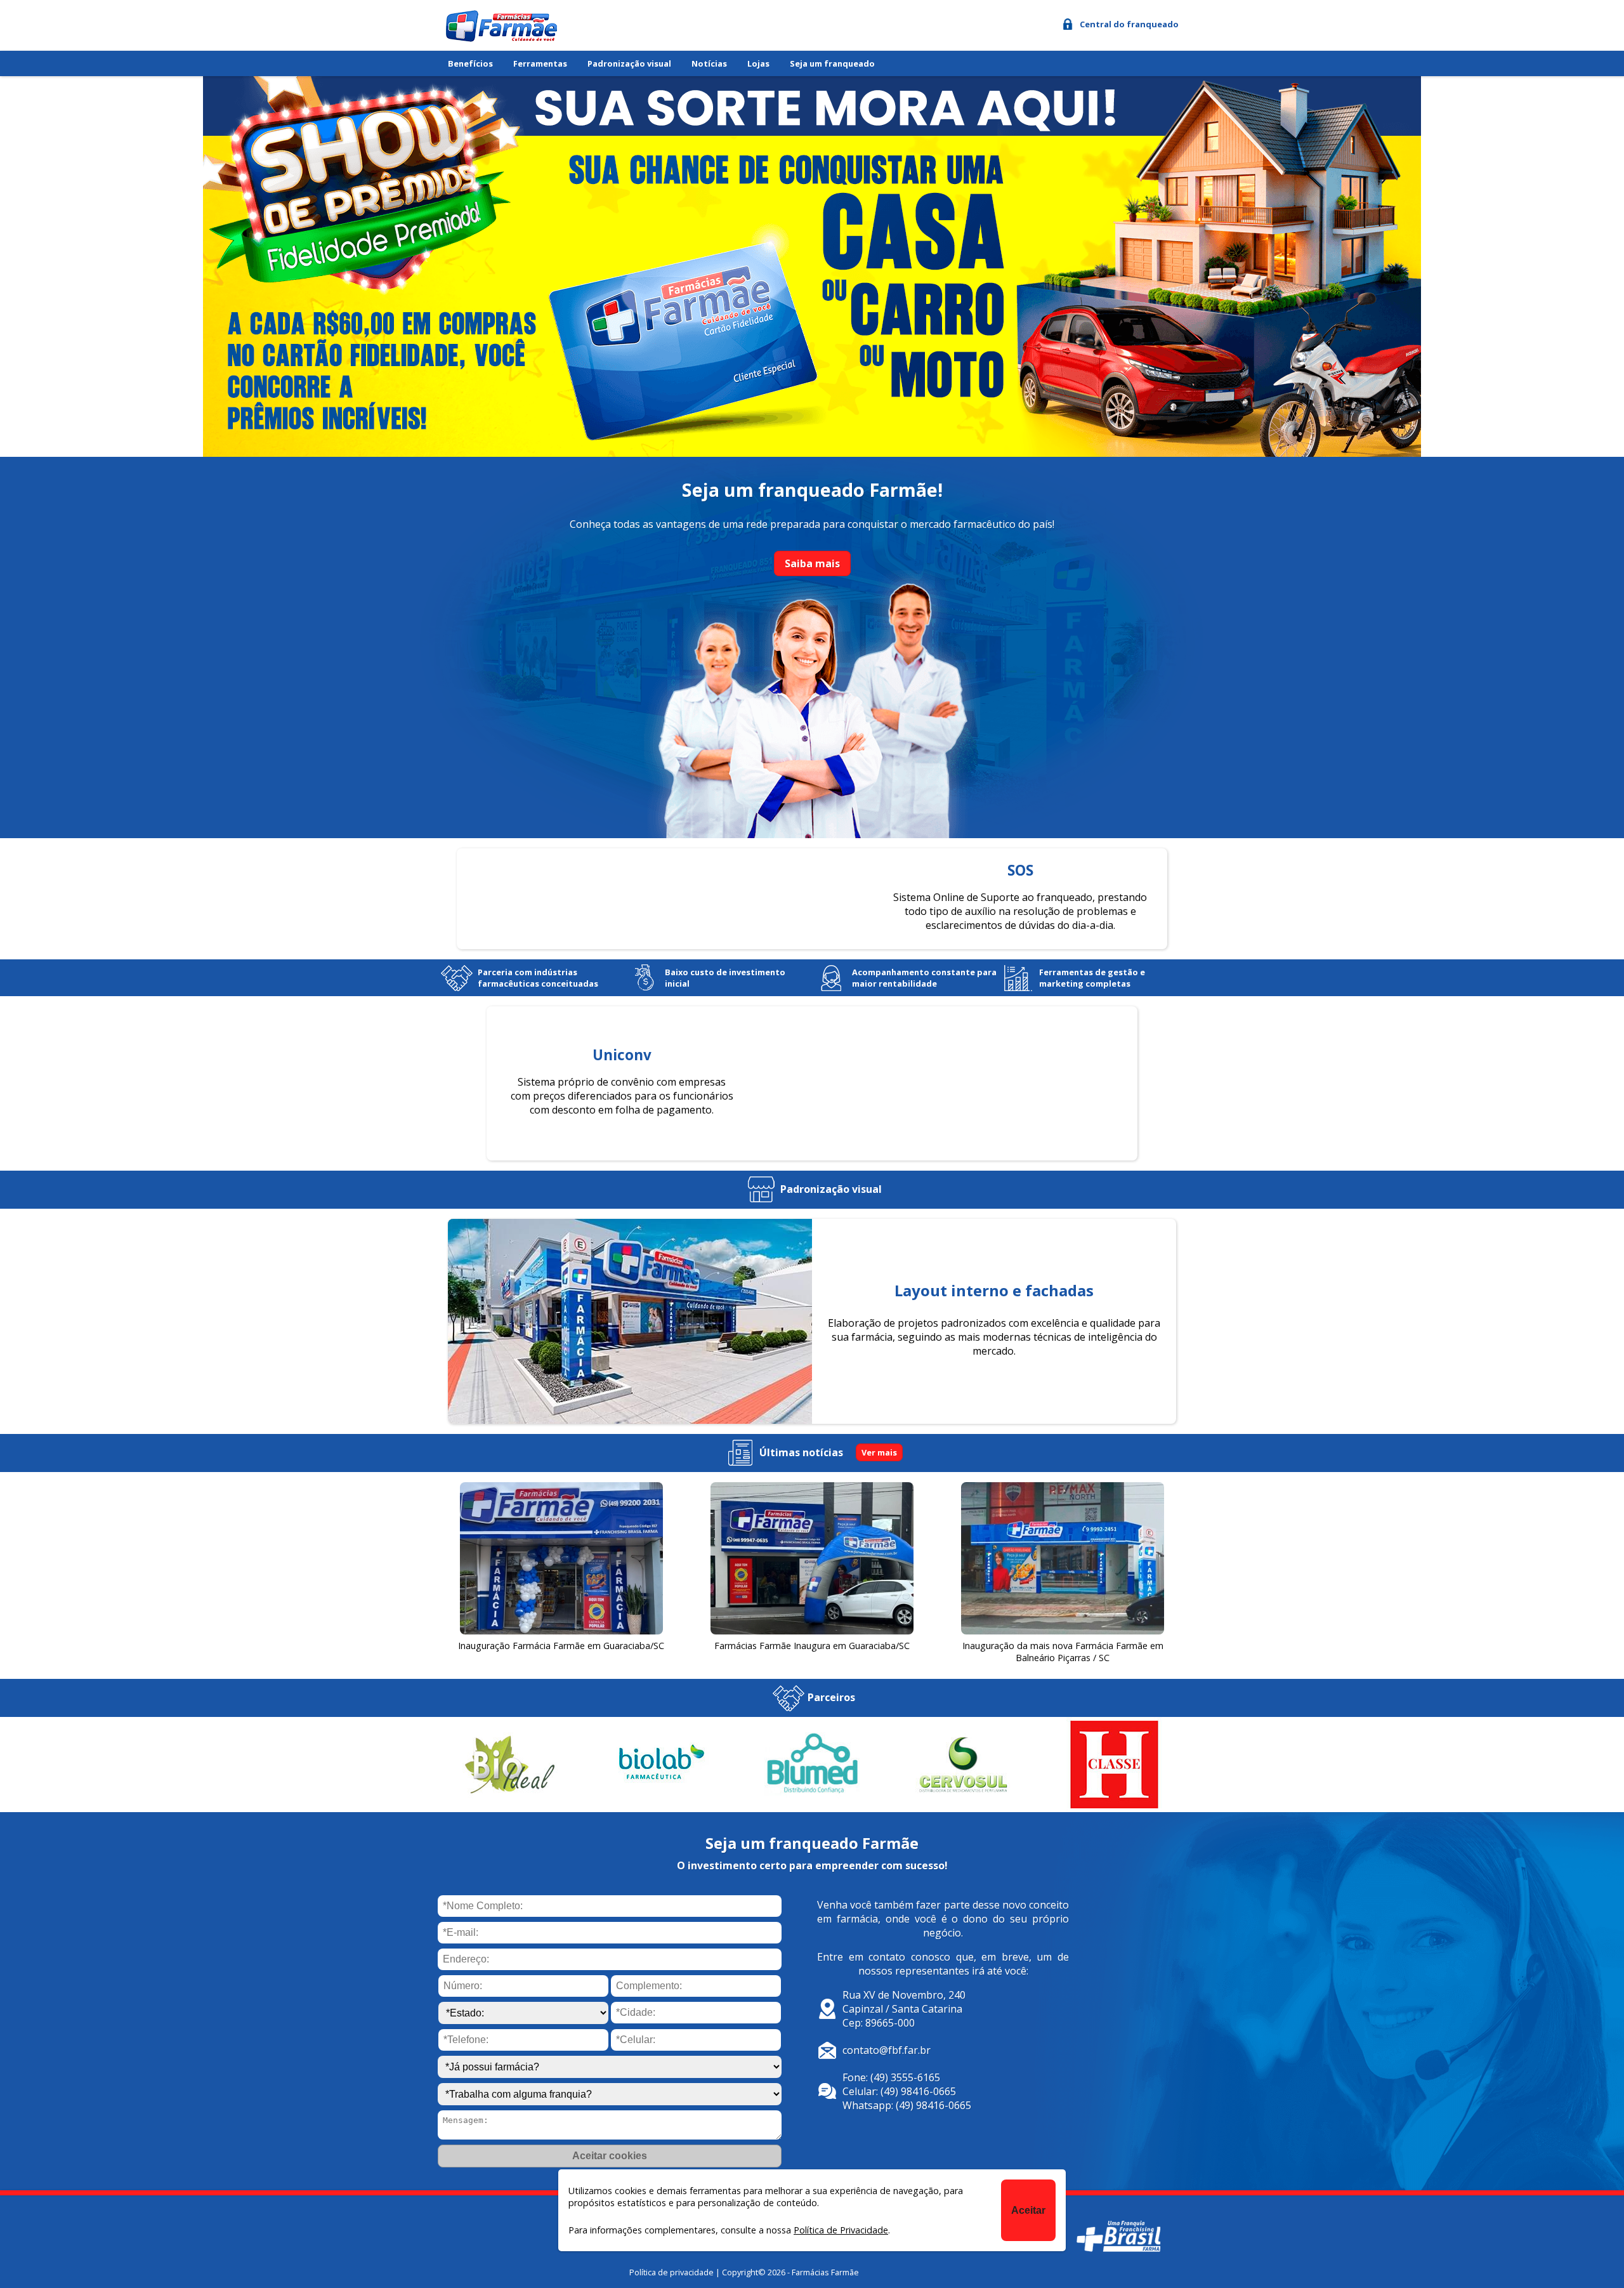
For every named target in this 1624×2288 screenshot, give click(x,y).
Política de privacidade (671, 2272)
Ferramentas (540, 63)
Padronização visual (629, 63)
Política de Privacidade (841, 2230)
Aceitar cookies (610, 2156)
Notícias (709, 63)
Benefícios (470, 63)
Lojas (758, 63)
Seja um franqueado (832, 63)
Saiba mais (812, 563)
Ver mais (879, 1452)
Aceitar (1028, 2210)
